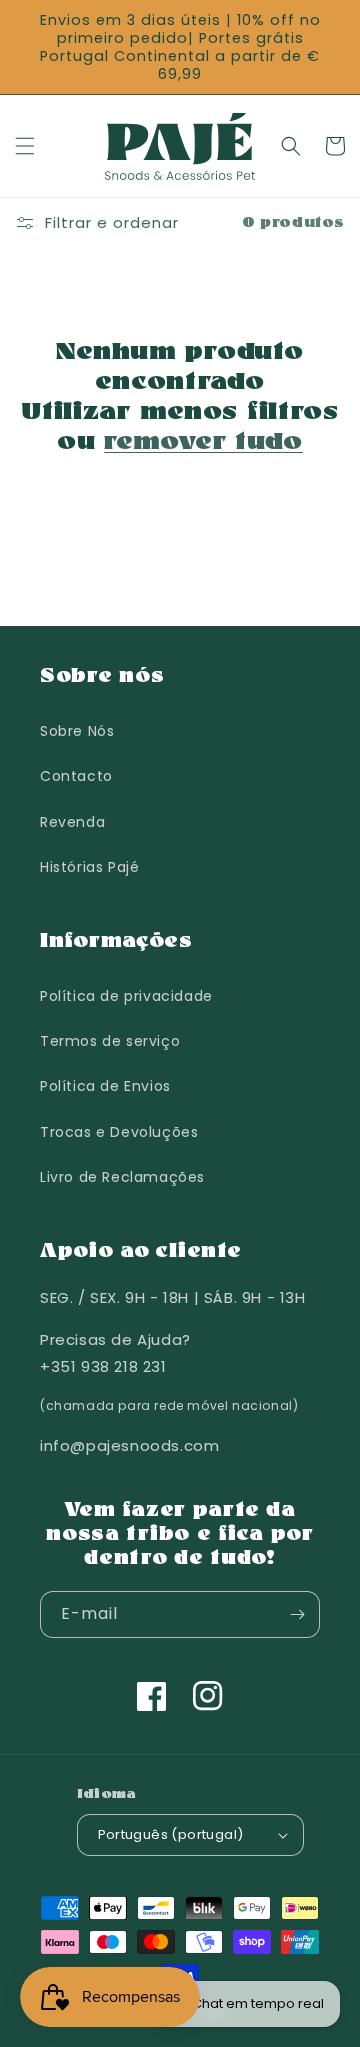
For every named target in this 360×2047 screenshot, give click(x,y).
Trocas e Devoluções (119, 1132)
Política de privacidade (126, 996)
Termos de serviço (110, 1041)
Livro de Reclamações (122, 1177)
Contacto (76, 776)
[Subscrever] (297, 1614)
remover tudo (203, 443)
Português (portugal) (171, 1834)
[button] (25, 146)
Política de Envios (105, 1086)
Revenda (72, 822)
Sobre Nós (77, 731)
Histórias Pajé (89, 867)
